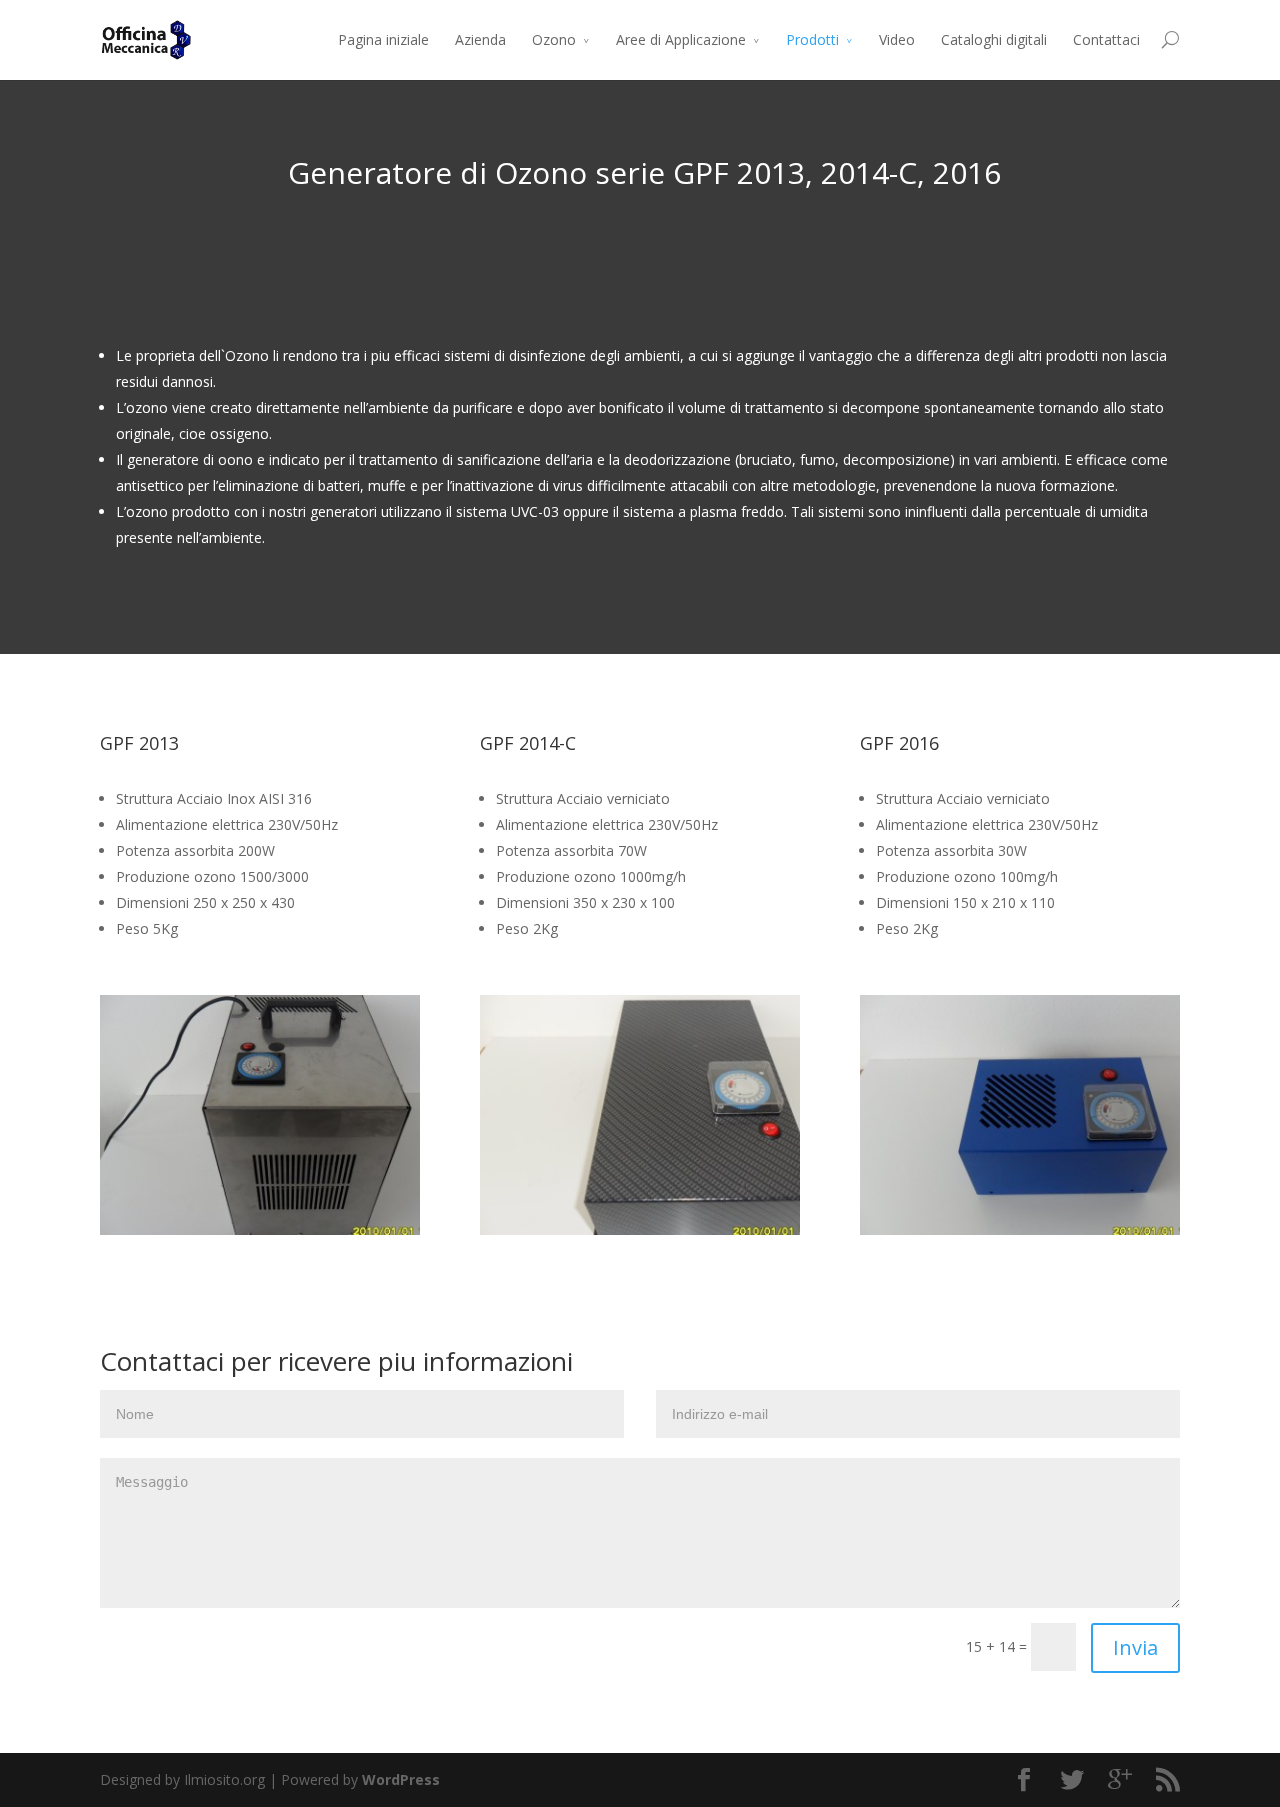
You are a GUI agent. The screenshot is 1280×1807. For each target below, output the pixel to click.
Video (897, 39)
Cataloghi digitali (994, 39)
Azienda (480, 39)
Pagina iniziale (383, 39)
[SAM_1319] (1052, 1229)
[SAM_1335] (292, 1229)
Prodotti (812, 39)
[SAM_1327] (672, 1229)
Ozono (554, 39)
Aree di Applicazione (681, 39)
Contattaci (1106, 39)
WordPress (401, 1779)
